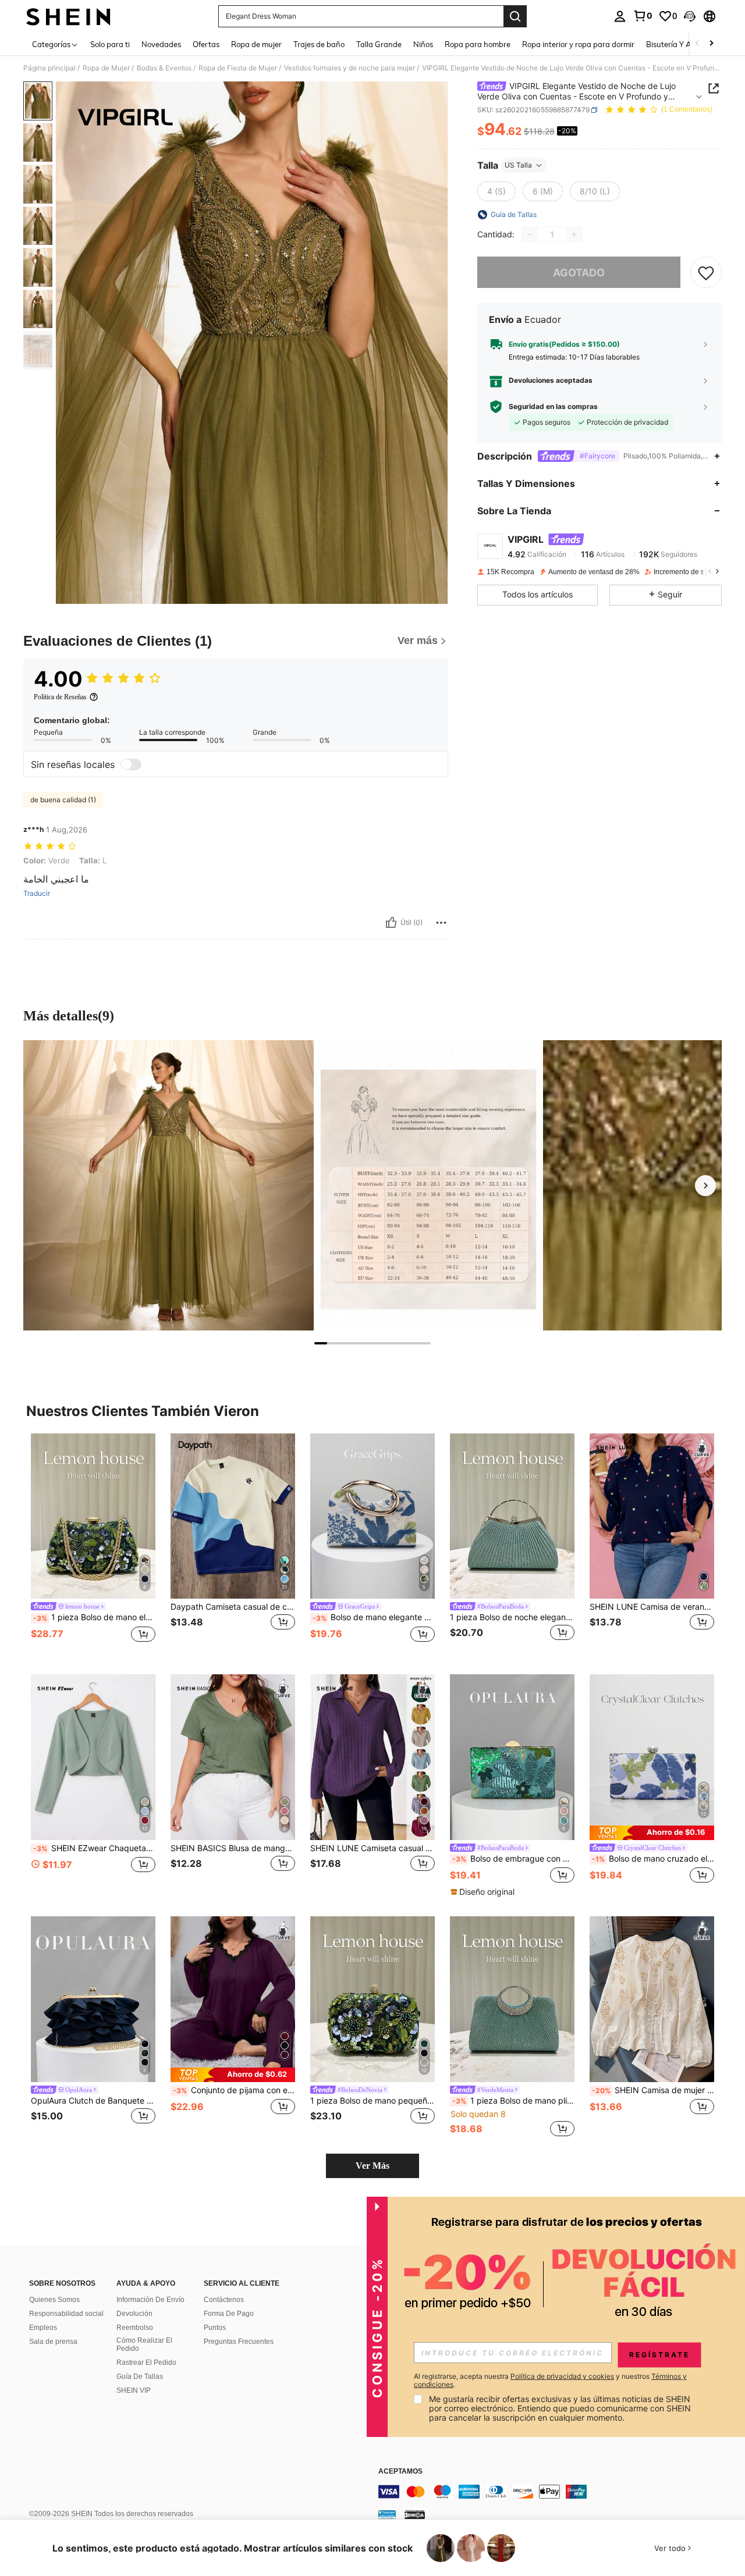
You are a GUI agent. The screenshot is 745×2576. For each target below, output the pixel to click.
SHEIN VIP (134, 2390)
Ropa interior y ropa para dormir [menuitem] (578, 44)
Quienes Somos (54, 2300)
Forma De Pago (229, 2314)
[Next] (705, 1186)
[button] (690, 16)
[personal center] (620, 16)
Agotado (579, 273)
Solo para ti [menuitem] (110, 44)
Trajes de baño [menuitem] (319, 44)
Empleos (43, 2328)
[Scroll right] (711, 44)
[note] (484, 1892)
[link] (643, 16)
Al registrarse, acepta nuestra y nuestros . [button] (550, 2381)
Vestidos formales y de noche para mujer (350, 68)
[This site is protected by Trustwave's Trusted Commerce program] (387, 2514)
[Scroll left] (697, 44)
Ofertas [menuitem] (206, 44)
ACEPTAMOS (400, 2472)
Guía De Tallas (140, 2376)
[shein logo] (68, 16)
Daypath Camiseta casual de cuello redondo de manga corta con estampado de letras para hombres (233, 1607)
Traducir (37, 894)
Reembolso (135, 2328)
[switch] (131, 764)
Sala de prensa (53, 2342)
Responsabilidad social (66, 2314)
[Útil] (391, 923)
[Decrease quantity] (530, 234)
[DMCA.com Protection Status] (415, 2514)
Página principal (49, 68)
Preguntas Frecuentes (239, 2342)
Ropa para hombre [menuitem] (478, 44)
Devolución (134, 2314)
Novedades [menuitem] (161, 44)
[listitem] (93, 1545)
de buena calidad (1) (63, 800)
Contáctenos (224, 2300)
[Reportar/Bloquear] (441, 923)
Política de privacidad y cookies (562, 2376)
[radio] (496, 191)
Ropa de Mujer (106, 68)
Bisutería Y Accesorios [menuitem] (684, 44)
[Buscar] (515, 16)
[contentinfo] (553, 2492)
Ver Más (372, 2166)
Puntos (215, 2328)
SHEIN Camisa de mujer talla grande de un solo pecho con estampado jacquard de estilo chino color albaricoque (653, 2090)
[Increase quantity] (574, 234)
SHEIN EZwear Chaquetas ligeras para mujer (94, 1848)
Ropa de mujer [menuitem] (256, 44)
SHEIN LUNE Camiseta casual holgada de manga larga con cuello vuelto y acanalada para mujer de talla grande (372, 1848)
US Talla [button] (518, 165)
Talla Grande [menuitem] (379, 44)
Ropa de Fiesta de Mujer (238, 68)
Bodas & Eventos (164, 68)
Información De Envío (150, 2300)
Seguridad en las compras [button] (553, 407)
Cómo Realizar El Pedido (144, 2344)
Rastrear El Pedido (146, 2362)
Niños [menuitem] (423, 44)
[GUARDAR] (706, 272)
